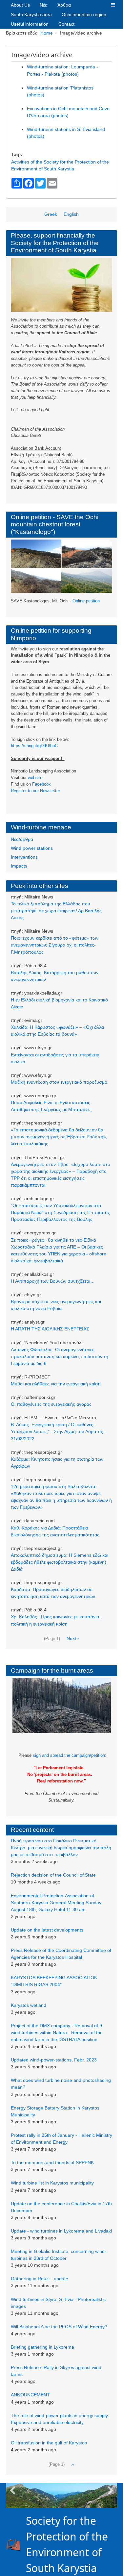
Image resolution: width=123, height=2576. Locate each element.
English (71, 214)
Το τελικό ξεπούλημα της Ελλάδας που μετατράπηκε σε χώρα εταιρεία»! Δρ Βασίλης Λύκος (56, 911)
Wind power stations (32, 848)
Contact (66, 24)
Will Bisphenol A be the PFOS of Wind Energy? (59, 2327)
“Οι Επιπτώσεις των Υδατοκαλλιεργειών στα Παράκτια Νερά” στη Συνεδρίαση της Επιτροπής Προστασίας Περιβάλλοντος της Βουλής (60, 1212)
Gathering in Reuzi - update (40, 2279)
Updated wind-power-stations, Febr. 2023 (54, 2060)
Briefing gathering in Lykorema (42, 2347)
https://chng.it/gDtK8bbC (34, 746)
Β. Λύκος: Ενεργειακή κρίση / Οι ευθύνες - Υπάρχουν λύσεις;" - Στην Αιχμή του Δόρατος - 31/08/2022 (58, 1431)
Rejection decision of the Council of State (53, 1875)
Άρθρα (64, 5)
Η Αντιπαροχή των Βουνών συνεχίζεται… (53, 1281)
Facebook (41, 784)
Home (47, 33)
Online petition (86, 601)
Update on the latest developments (47, 1930)
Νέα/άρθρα (22, 839)
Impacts (19, 866)
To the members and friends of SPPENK (52, 2162)
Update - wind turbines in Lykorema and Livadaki (61, 2231)
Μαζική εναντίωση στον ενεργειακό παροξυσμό (59, 1082)
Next (111, 2491)
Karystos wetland (29, 2005)
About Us (20, 5)
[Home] (16, 2544)
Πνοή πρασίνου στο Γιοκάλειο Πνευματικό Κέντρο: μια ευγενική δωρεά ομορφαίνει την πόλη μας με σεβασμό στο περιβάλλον (61, 1848)
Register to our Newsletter (35, 791)
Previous (12, 2491)
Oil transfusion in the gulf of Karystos (49, 2443)
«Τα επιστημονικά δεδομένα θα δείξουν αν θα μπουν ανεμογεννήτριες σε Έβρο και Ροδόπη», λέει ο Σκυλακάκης (59, 1137)
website (35, 778)
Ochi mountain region (84, 14)
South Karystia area (31, 14)
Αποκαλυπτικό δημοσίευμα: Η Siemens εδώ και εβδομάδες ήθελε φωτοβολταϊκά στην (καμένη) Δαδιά (60, 1562)
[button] (113, 5)
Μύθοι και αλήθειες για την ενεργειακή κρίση (56, 1384)
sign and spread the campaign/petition (69, 1755)
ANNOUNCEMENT (30, 2395)
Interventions (24, 857)
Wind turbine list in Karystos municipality (52, 2183)
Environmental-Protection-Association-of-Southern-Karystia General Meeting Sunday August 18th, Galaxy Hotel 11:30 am (56, 1903)
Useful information (30, 24)
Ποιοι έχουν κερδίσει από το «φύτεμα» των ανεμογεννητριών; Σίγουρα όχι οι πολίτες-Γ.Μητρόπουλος (55, 945)
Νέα (44, 5)
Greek (51, 214)
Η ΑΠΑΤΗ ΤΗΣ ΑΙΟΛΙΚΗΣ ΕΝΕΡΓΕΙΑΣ (50, 1329)
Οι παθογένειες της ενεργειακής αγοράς (51, 1404)
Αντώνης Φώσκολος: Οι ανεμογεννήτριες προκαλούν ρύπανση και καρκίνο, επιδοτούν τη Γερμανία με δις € (60, 1356)
